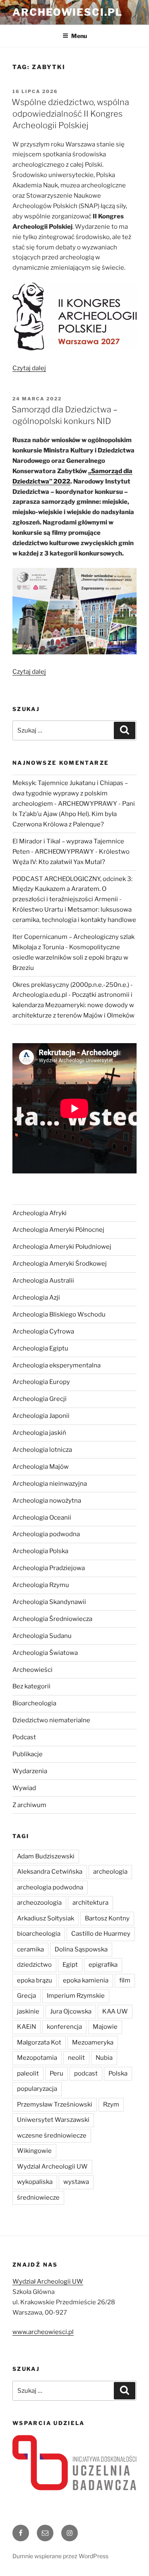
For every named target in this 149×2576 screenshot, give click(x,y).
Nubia (104, 2058)
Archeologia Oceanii (42, 1518)
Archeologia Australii (43, 1281)
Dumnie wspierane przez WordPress (60, 2556)
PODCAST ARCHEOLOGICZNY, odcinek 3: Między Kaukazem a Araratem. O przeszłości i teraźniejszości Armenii (72, 889)
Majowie (105, 2027)
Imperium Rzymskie (76, 1996)
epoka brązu (35, 1980)
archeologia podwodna (50, 1887)
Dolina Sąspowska (81, 1949)
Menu (79, 36)
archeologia (110, 1872)
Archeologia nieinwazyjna (50, 1484)
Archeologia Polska (40, 1551)
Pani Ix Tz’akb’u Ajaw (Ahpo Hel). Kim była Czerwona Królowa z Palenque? (74, 814)
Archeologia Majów (41, 1467)
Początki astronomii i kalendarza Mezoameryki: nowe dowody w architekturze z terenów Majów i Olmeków (73, 1005)
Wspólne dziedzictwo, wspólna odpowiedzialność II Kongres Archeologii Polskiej (70, 114)
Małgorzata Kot (39, 2042)
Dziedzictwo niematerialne (51, 1720)
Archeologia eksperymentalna (56, 1365)
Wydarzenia (30, 1771)
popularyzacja (37, 2089)
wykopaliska (35, 2182)
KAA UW (115, 2011)
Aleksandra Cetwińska (50, 1872)
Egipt (70, 1965)
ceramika (30, 1949)
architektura (90, 1903)
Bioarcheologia (34, 1703)
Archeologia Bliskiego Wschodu (59, 1314)
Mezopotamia (37, 2058)
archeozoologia (39, 1903)
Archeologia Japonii (41, 1416)
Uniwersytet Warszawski (53, 2120)
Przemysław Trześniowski (55, 2104)
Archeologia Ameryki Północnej (58, 1230)
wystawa (76, 2182)
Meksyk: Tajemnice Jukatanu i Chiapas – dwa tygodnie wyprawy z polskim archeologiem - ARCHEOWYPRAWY (70, 793)
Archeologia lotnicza (42, 1450)
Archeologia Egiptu (40, 1348)
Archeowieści (32, 1670)
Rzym (111, 2104)
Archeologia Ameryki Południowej (62, 1247)
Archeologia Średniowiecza (52, 1619)
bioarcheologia (39, 1934)
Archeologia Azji (36, 1298)
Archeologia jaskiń (39, 1433)
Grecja (26, 1996)
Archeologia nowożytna (47, 1501)
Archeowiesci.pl (67, 12)
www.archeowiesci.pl (43, 2332)
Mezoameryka (93, 2042)
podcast (86, 2073)
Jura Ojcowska (71, 2011)
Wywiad (24, 1788)
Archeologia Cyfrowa (43, 1331)
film (125, 1980)
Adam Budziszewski (46, 1856)
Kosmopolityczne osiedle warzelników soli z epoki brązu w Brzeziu (70, 958)
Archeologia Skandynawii (49, 1602)
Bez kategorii (31, 1686)
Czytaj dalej (29, 368)
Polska (118, 2073)
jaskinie (28, 2011)
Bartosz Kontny (107, 1918)
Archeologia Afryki (40, 1213)
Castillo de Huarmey (101, 1934)
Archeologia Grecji (40, 1399)
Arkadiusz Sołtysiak (46, 1918)
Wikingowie (34, 2151)
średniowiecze (38, 2198)
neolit (76, 2058)
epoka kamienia (86, 1980)
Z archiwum (29, 1805)
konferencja (64, 2027)
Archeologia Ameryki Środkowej (60, 1264)
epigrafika (103, 1965)
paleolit (28, 2073)
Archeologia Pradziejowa (49, 1568)
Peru (56, 2073)
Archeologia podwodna (46, 1534)
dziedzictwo (34, 1965)
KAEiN (26, 2027)
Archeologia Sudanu (42, 1636)
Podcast (24, 1737)
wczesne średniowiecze (52, 2135)
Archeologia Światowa (45, 1653)
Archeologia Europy (41, 1382)
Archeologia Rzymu (41, 1585)
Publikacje (28, 1754)
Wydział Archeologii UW (52, 2167)
